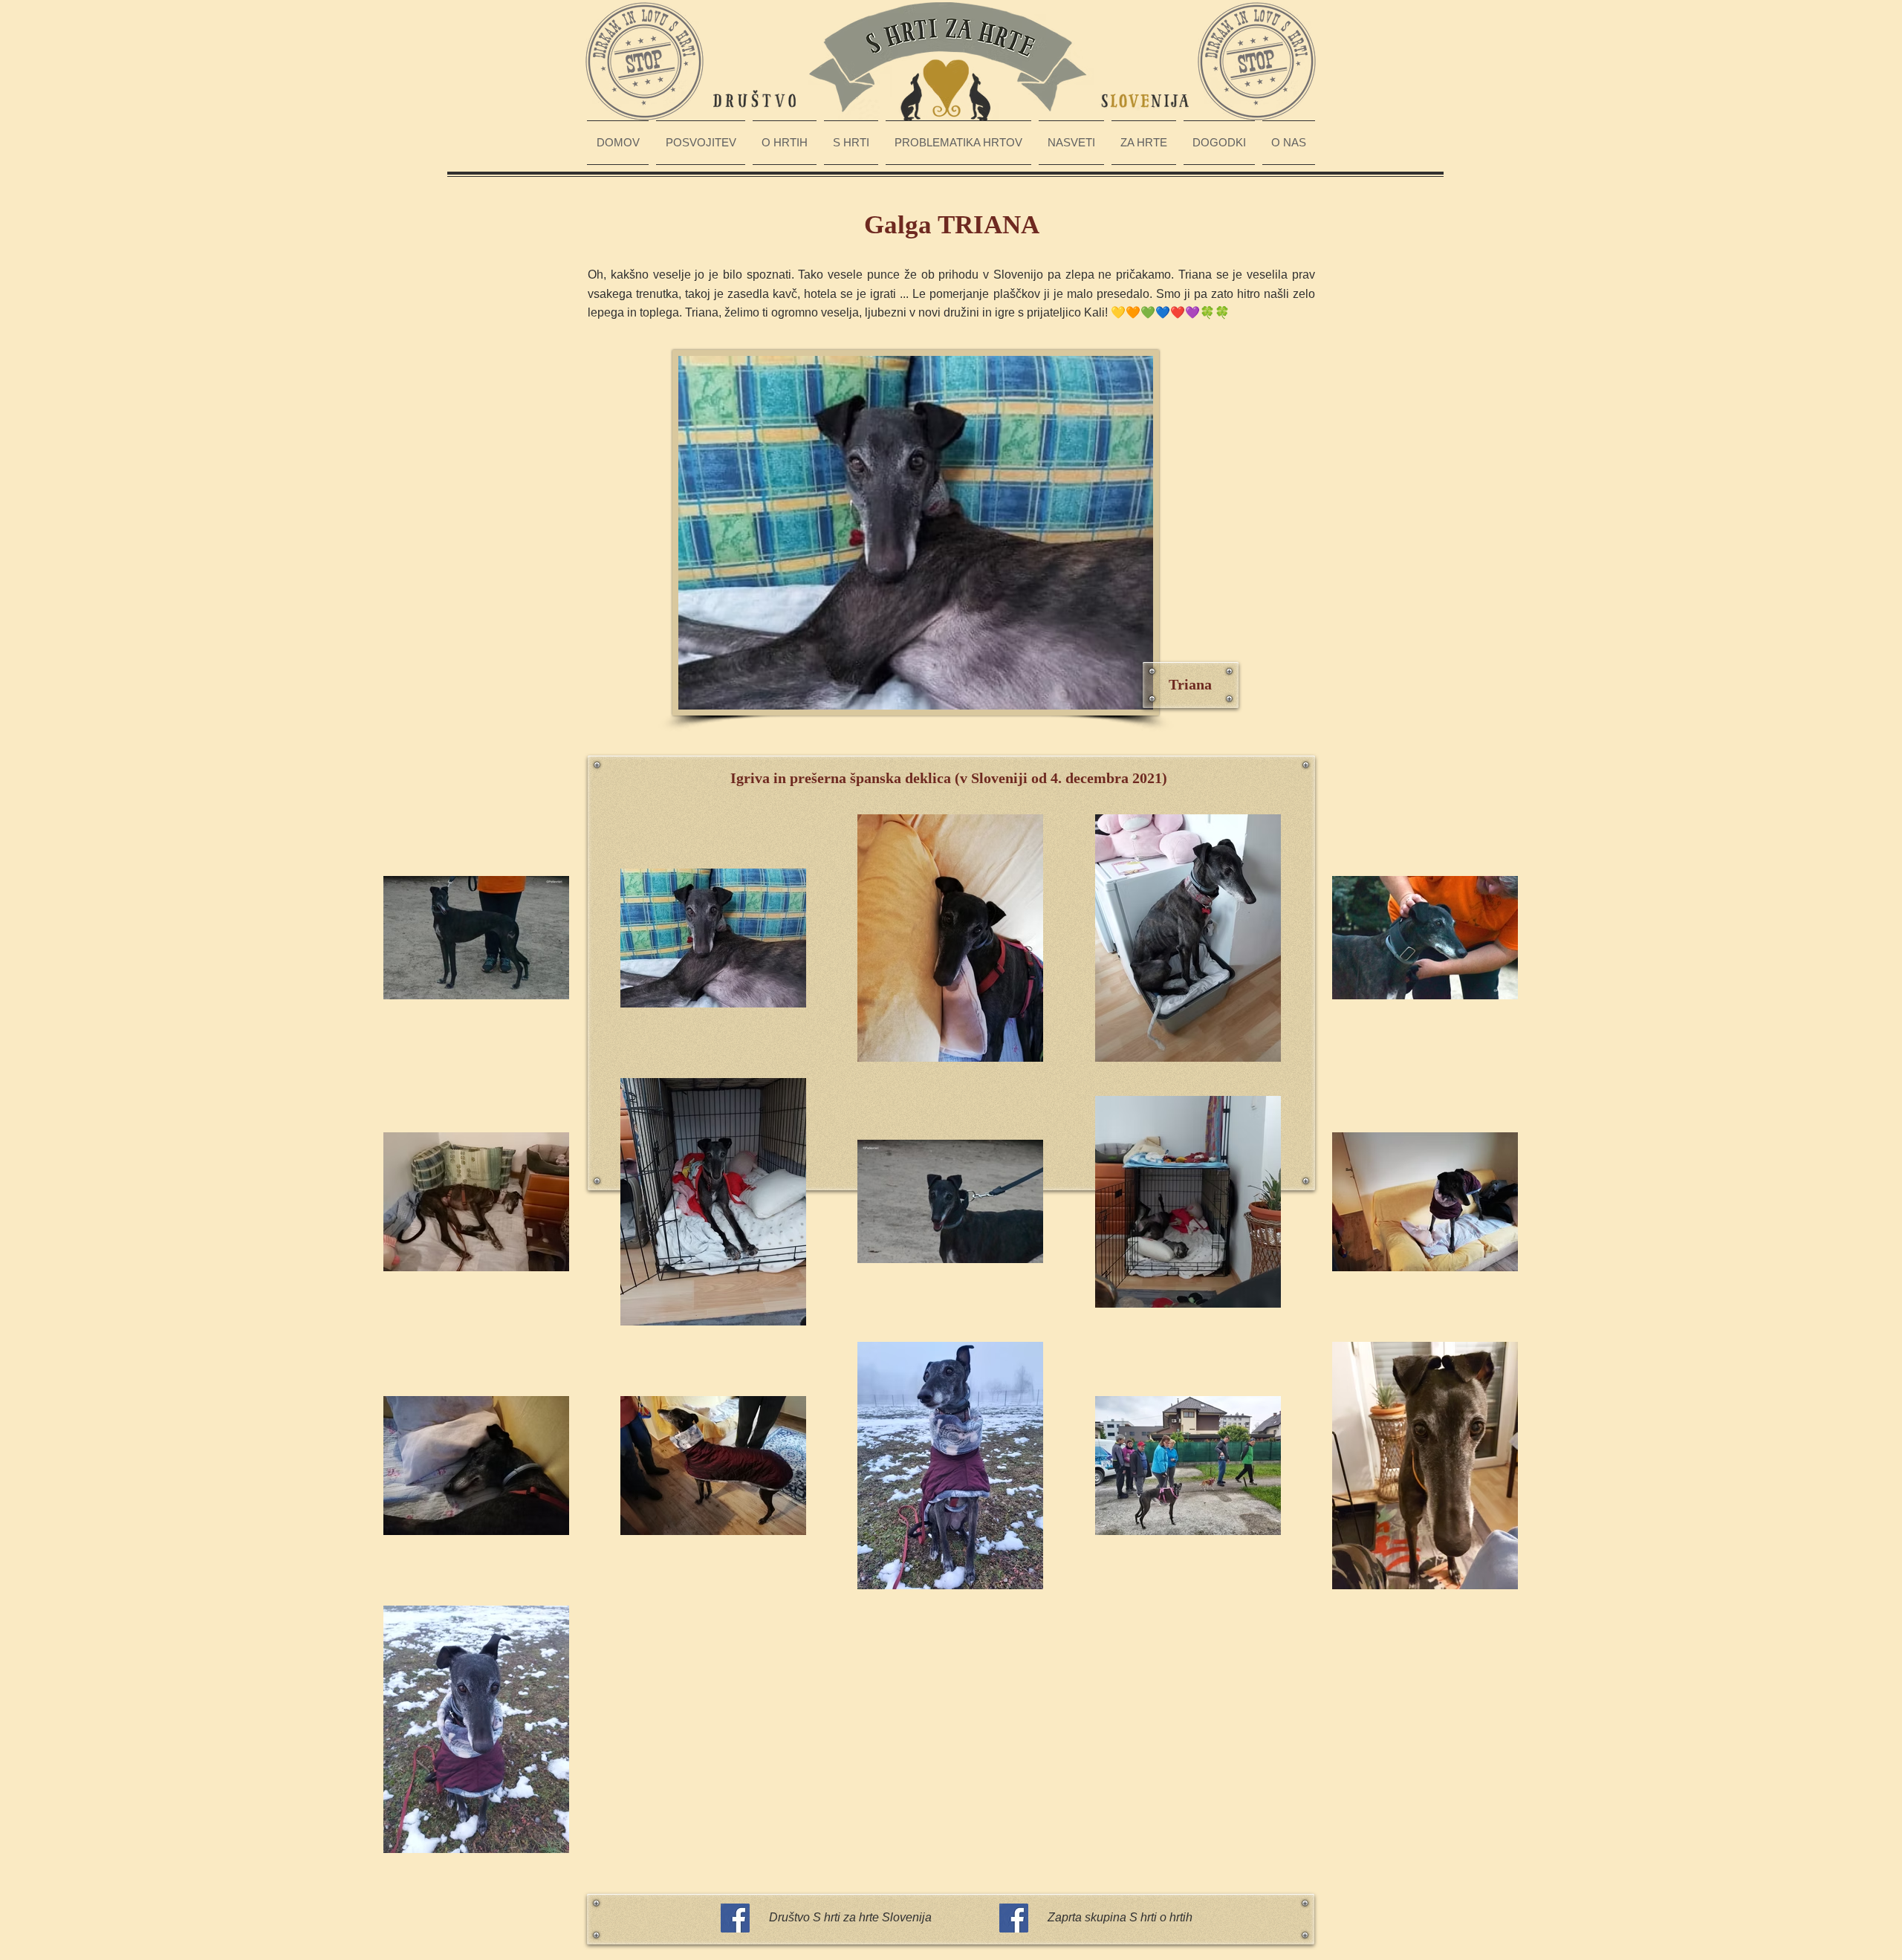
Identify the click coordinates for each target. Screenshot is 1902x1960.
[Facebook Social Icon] (735, 1918)
